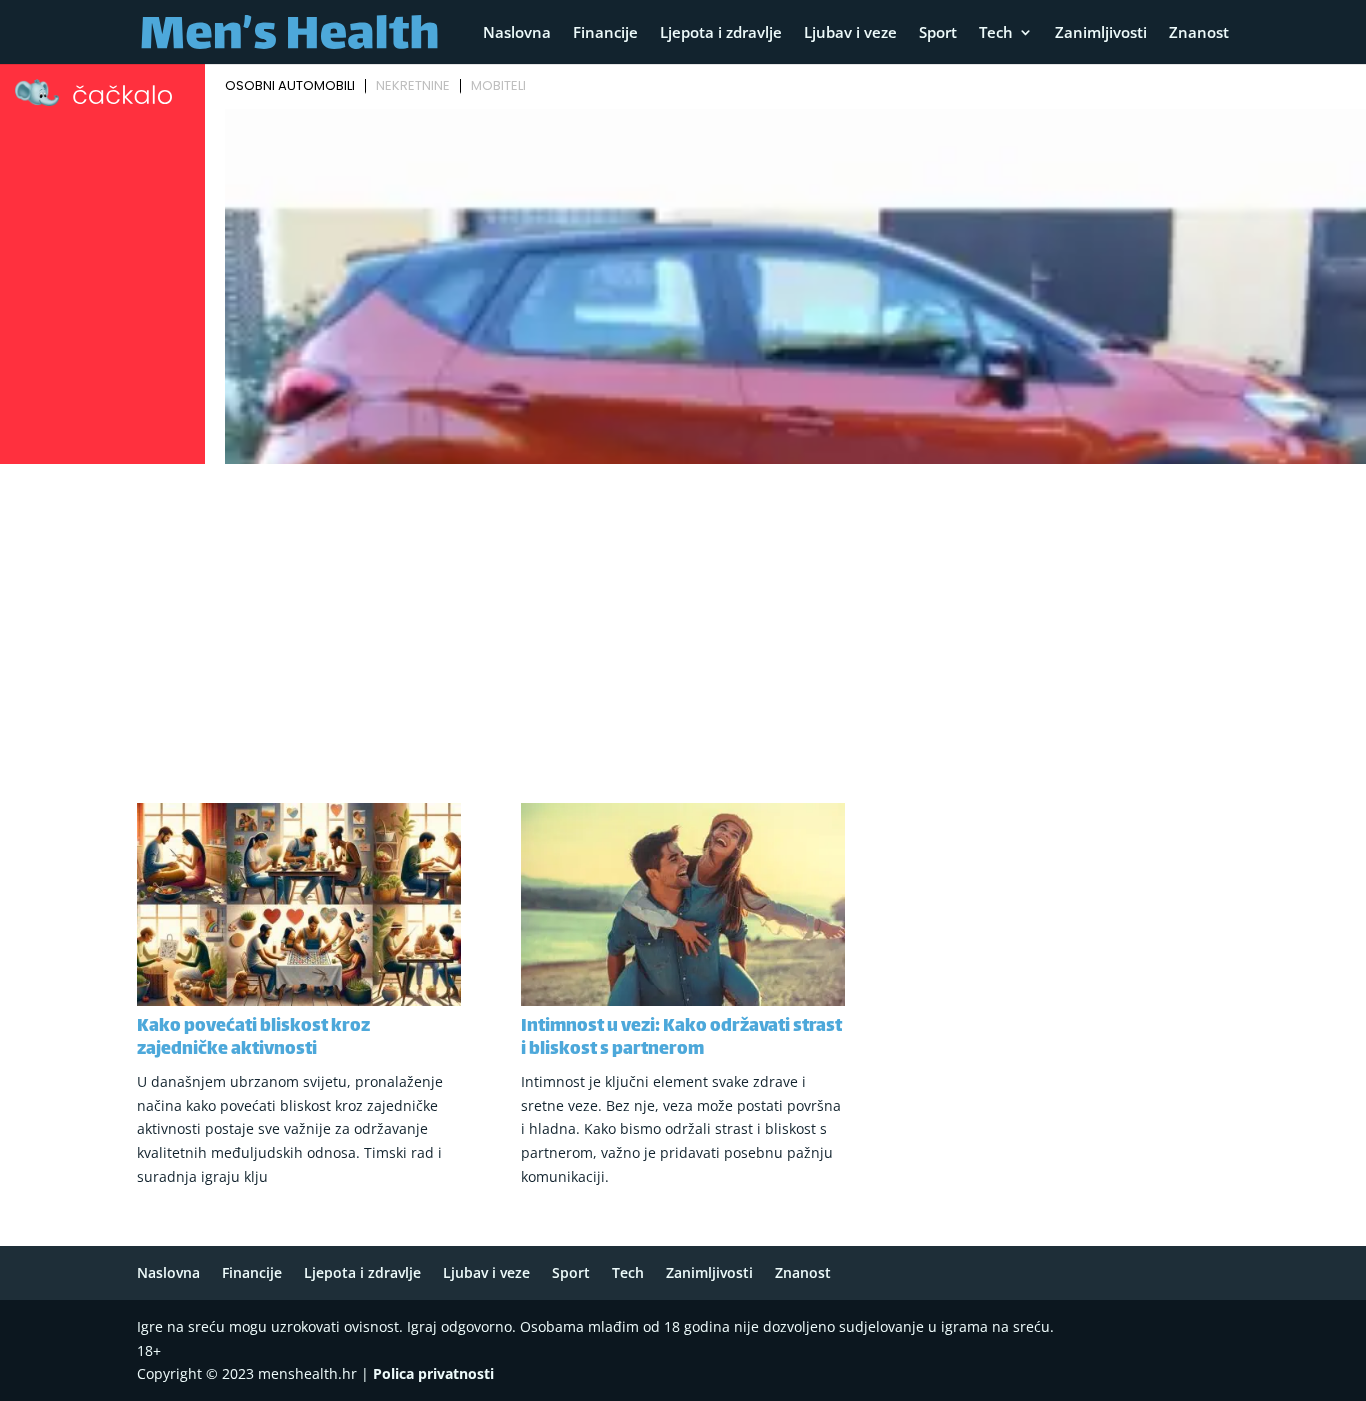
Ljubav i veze (850, 33)
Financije (605, 33)
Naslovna (517, 33)
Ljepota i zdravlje (721, 33)
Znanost (1199, 33)
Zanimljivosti (1101, 33)
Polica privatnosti (433, 1373)
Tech (996, 33)
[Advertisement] (683, 621)
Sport (938, 33)
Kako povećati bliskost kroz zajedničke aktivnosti (253, 1038)
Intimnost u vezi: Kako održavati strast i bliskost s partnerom (681, 1038)
